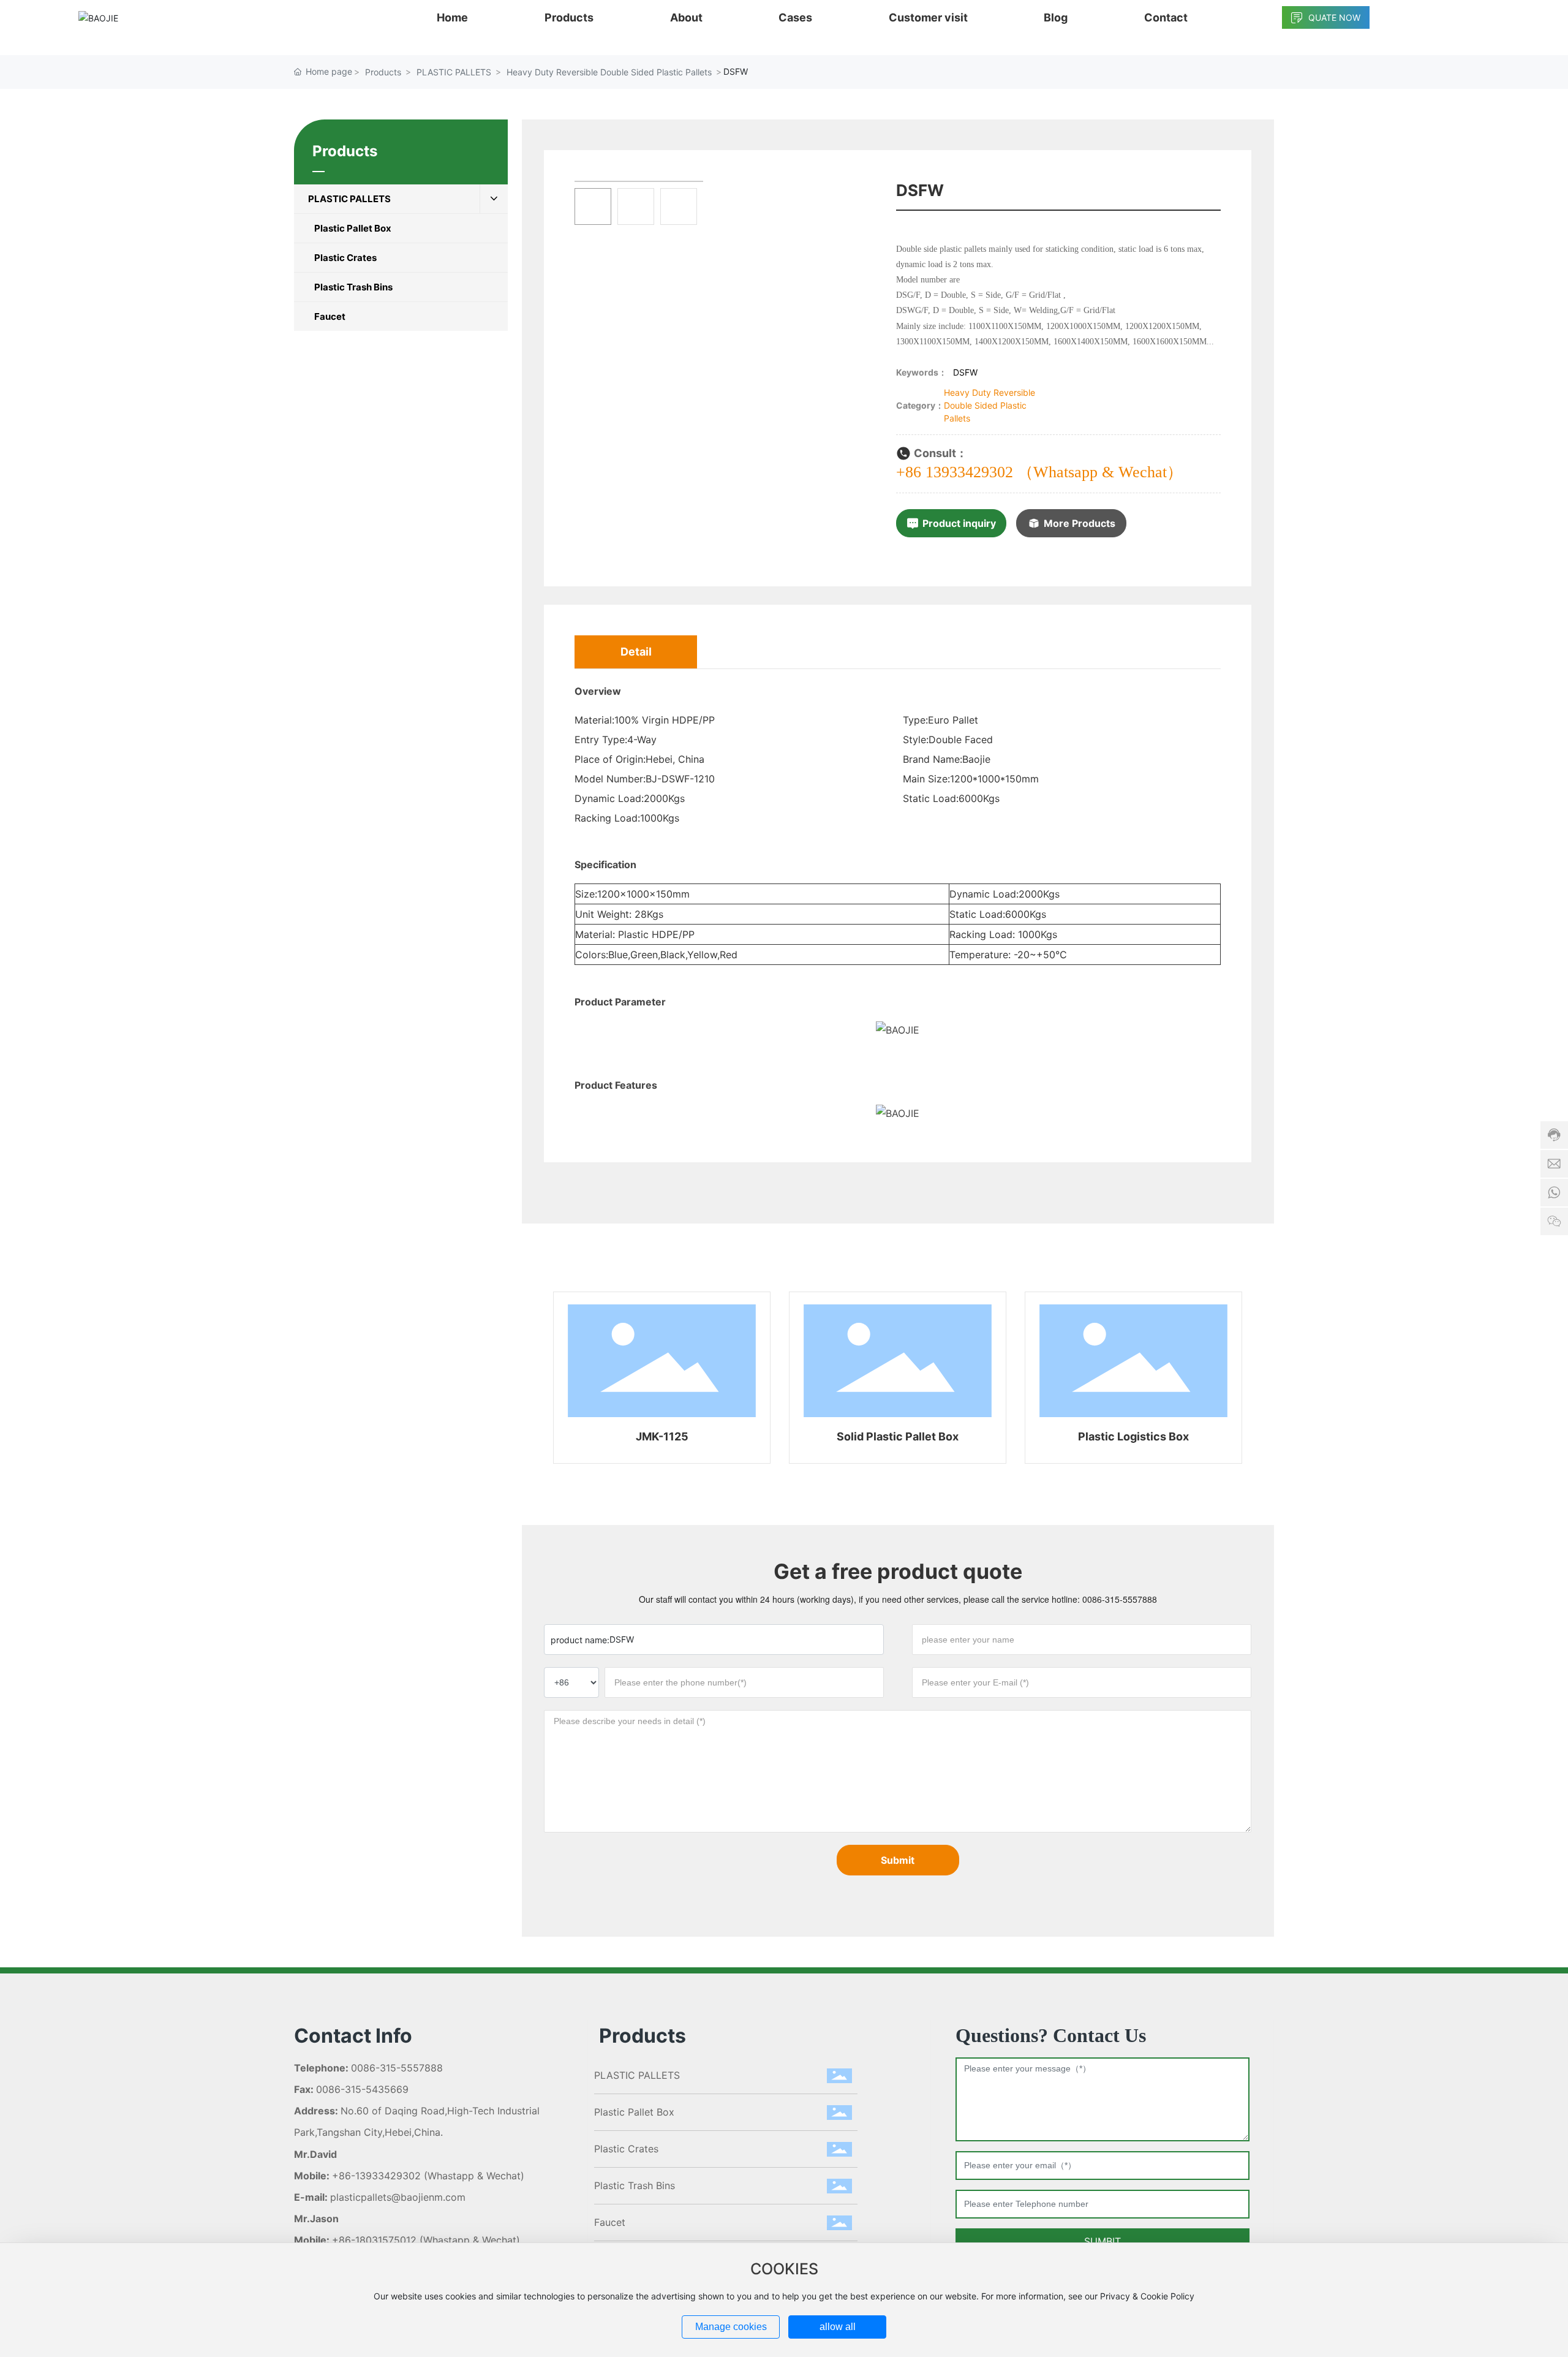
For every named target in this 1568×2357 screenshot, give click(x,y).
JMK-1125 (662, 1436)
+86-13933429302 (376, 2176)
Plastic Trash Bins (635, 2185)
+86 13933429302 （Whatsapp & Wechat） (1039, 472)
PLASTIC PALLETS (454, 72)
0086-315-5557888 (1120, 1599)
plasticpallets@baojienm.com (398, 2197)
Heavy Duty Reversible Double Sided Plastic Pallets (609, 72)
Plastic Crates (626, 2149)
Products (383, 72)
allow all (838, 2327)
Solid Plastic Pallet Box (898, 1436)
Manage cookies (731, 2327)
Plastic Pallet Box (634, 2112)
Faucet (610, 2222)
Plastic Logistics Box (1133, 1436)
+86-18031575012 (374, 2240)
